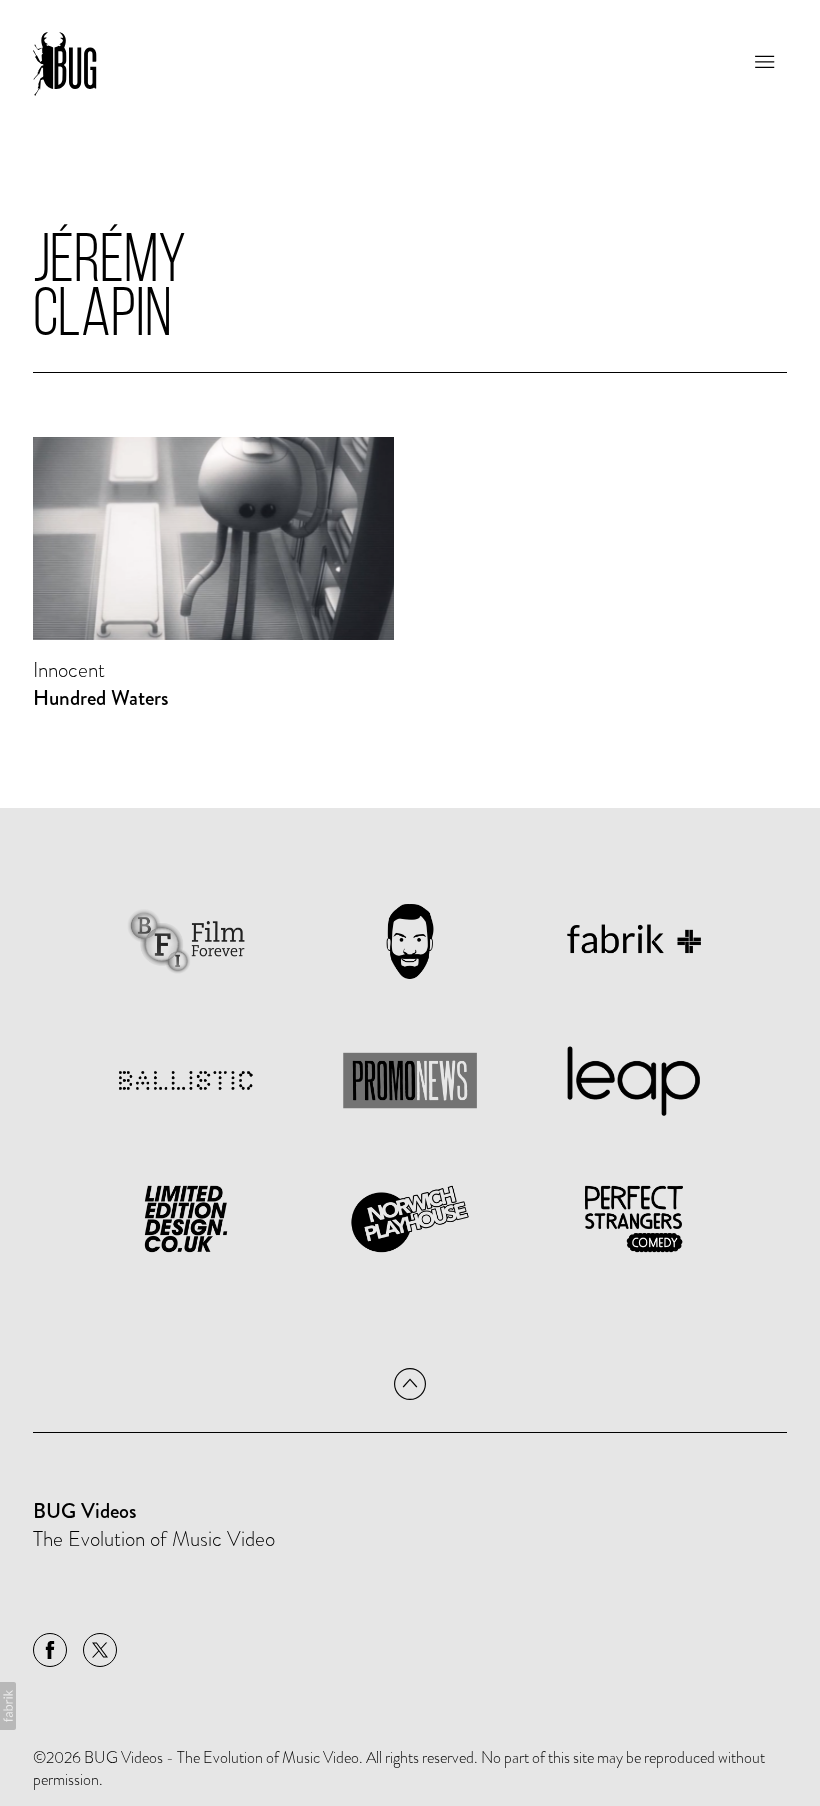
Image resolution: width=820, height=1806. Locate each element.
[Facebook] (50, 1650)
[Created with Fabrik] (8, 1706)
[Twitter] (100, 1650)
